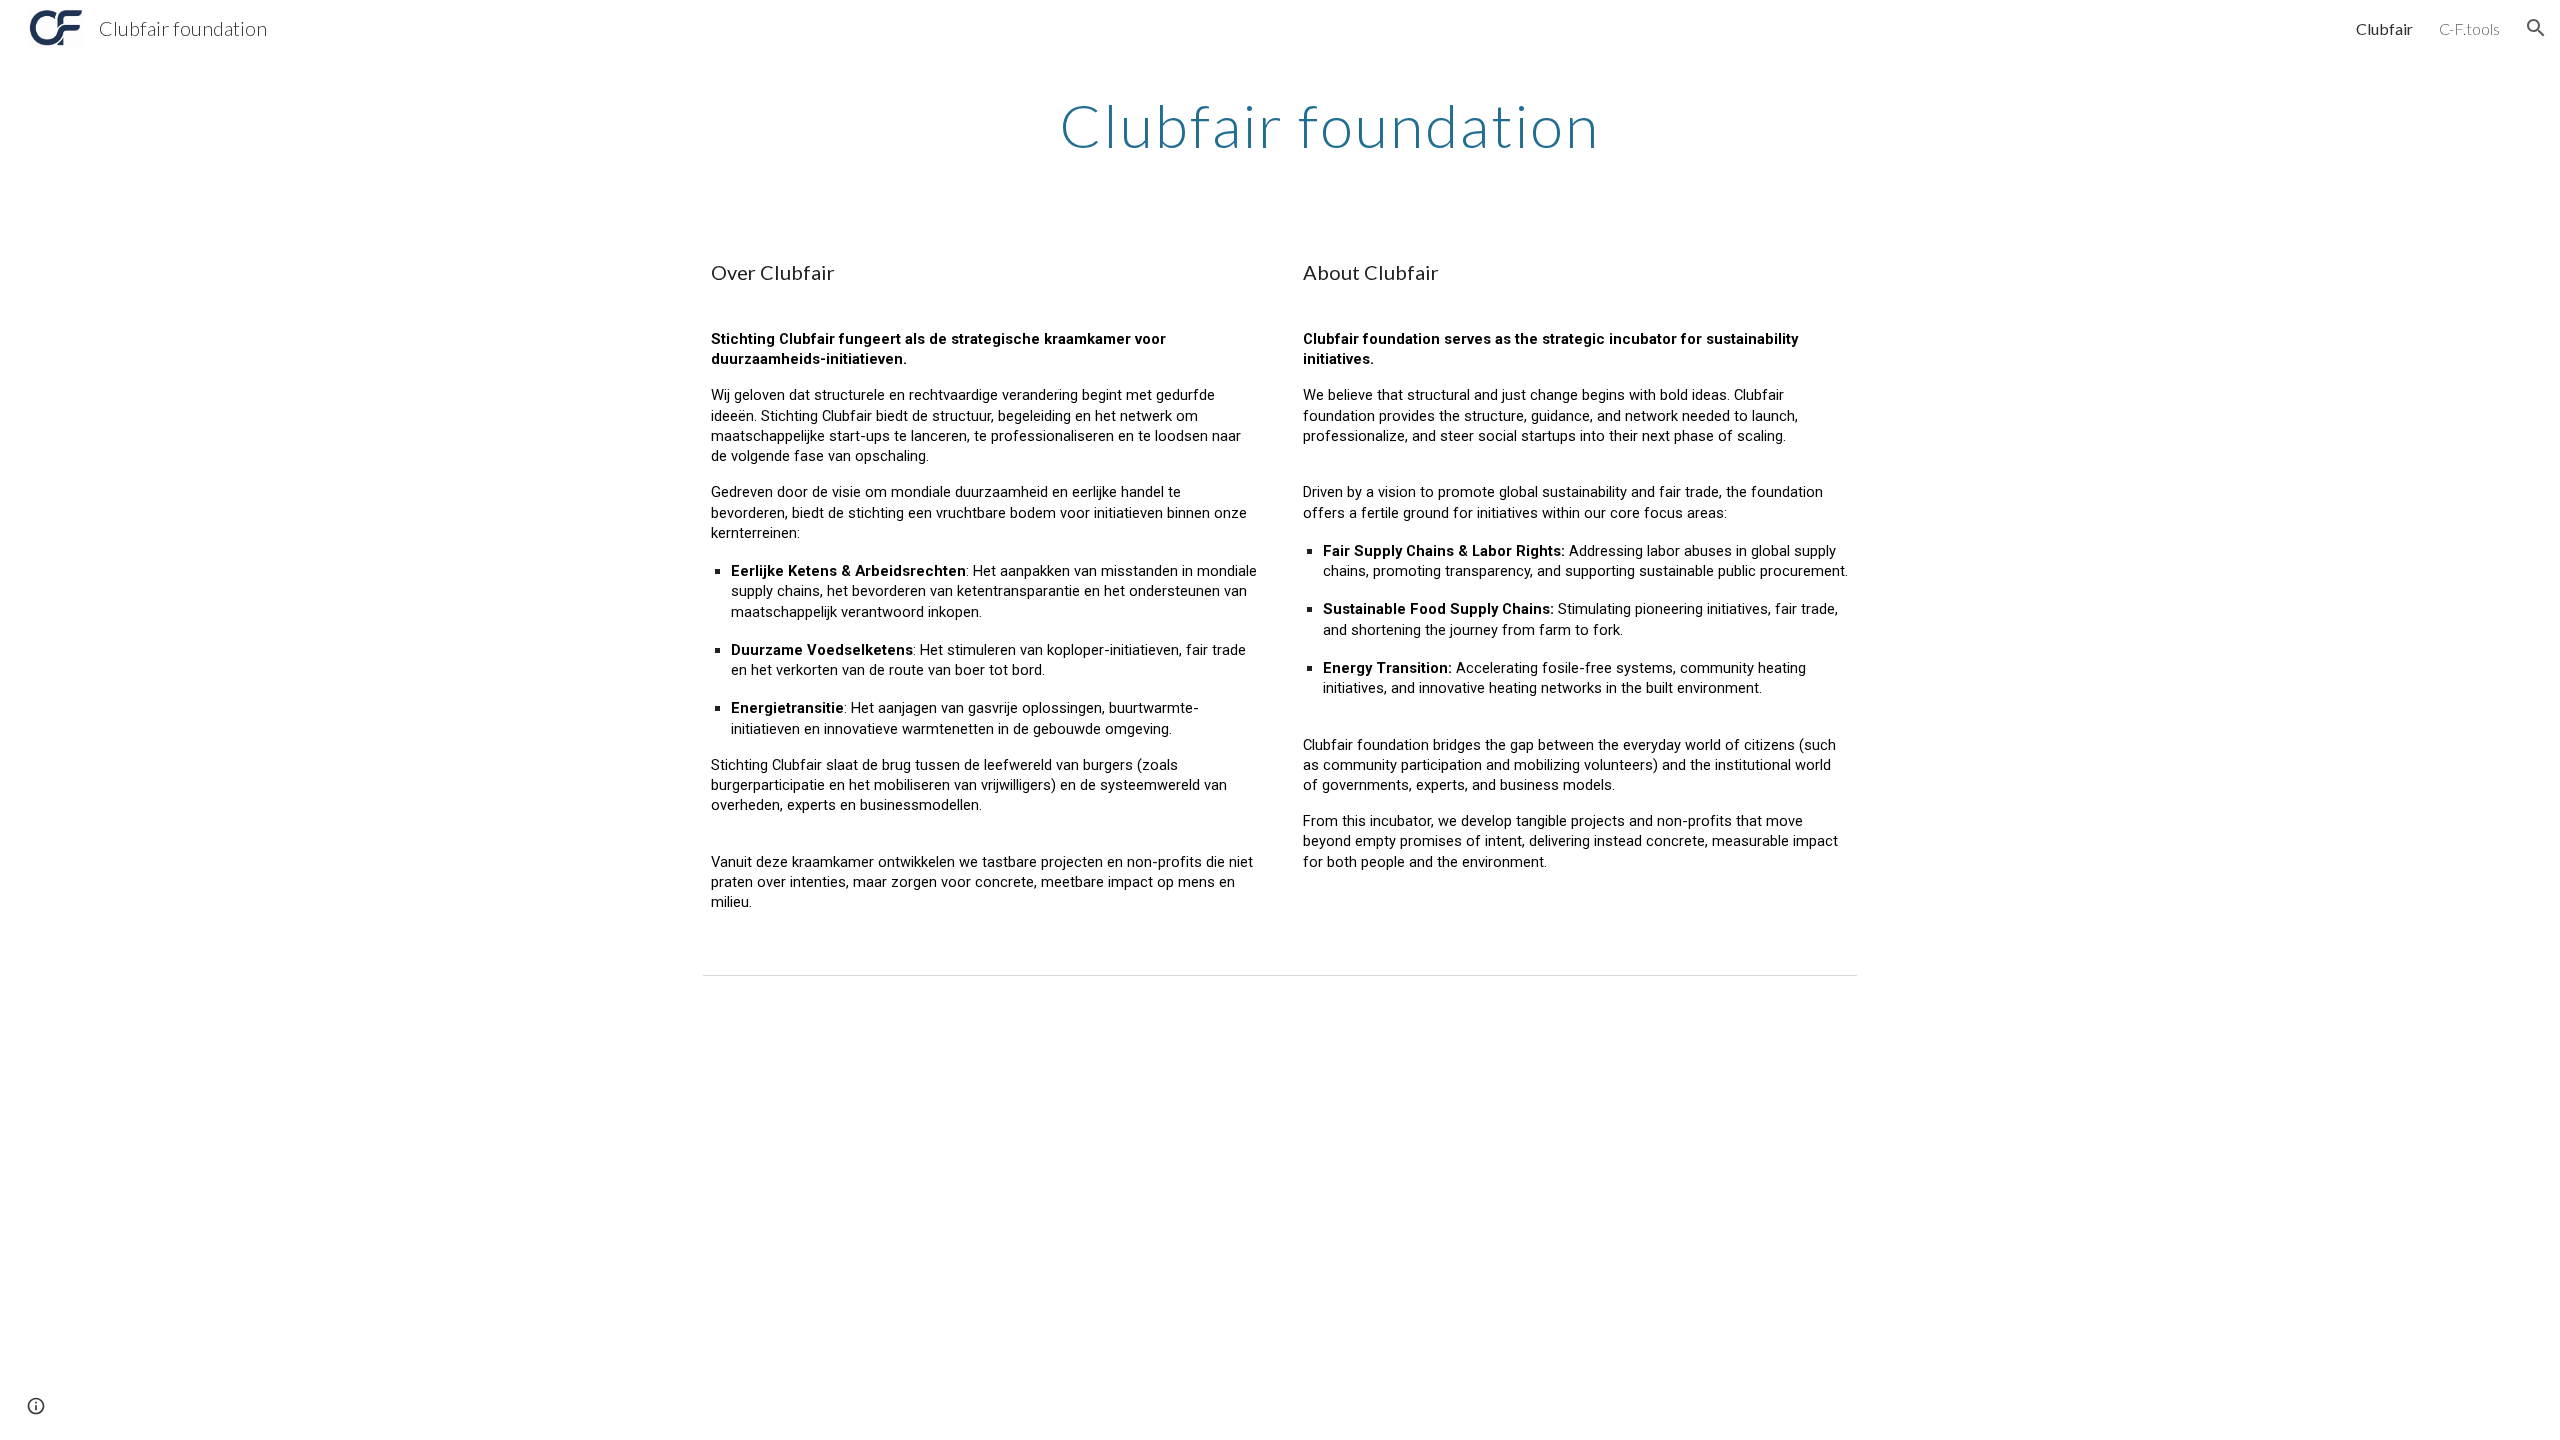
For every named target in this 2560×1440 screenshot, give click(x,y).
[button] (2536, 28)
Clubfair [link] (2384, 28)
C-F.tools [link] (2469, 28)
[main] (1329, 125)
